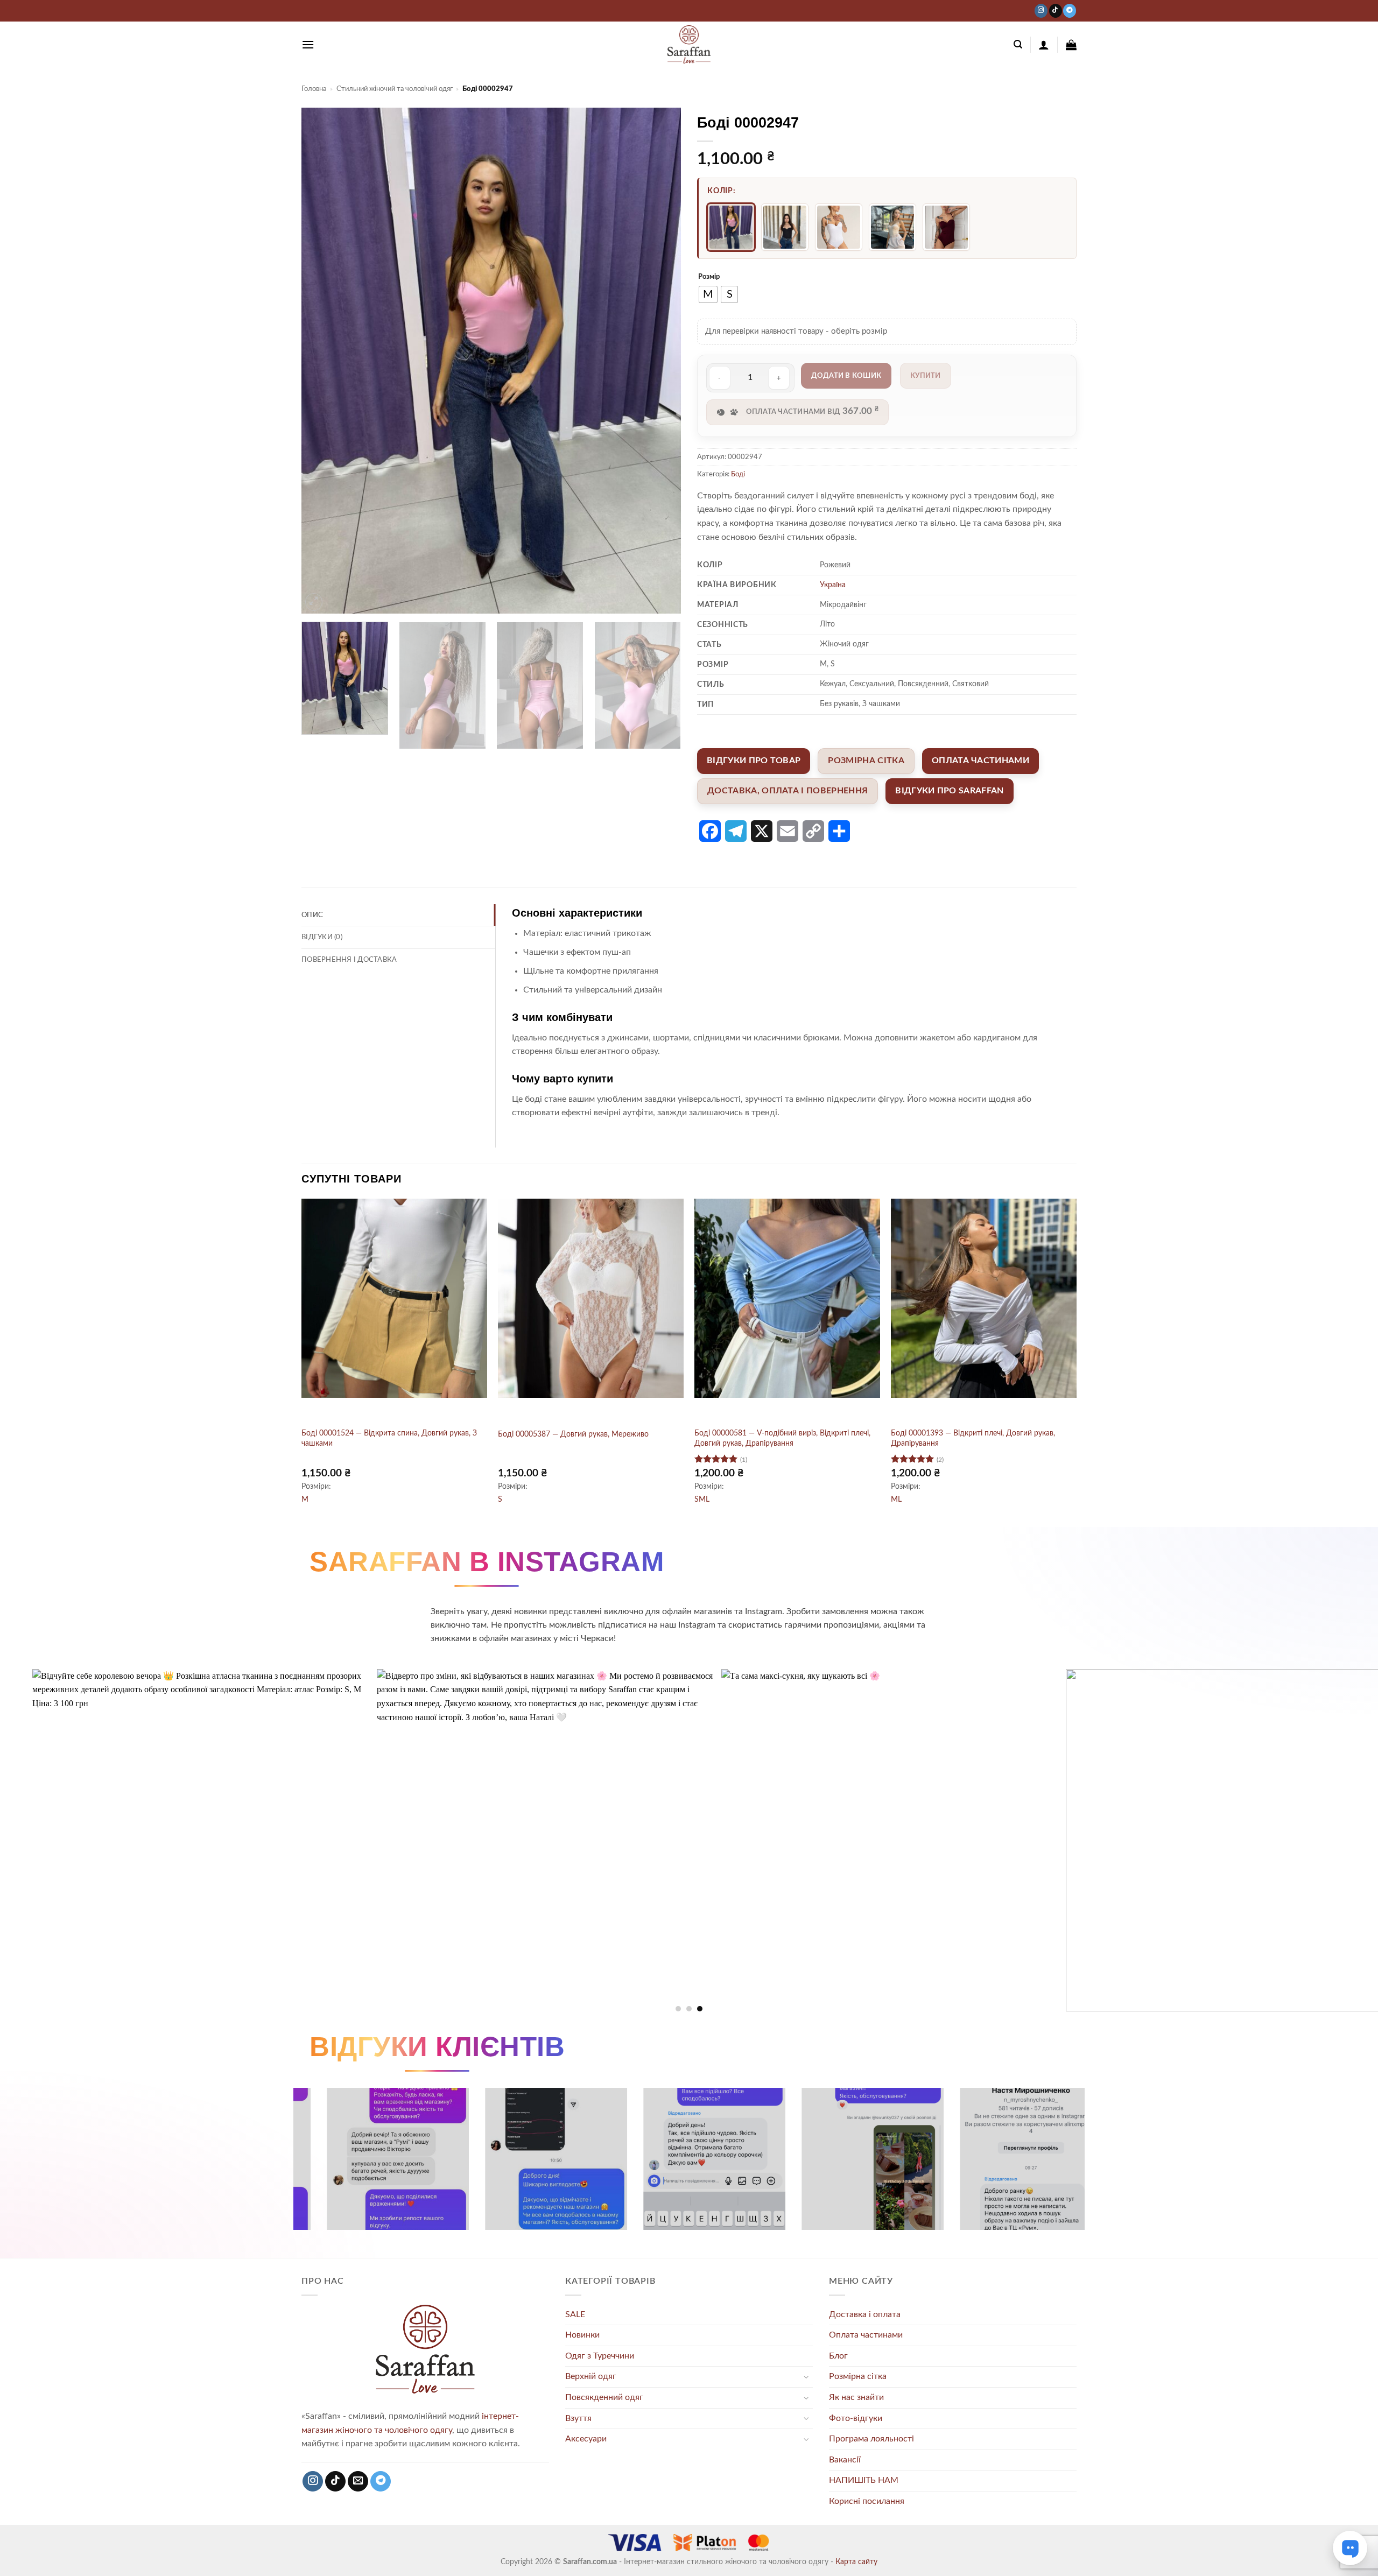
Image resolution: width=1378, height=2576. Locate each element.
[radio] (708, 294)
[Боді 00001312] (839, 227)
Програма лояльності (871, 2439)
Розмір (709, 277)
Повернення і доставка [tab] (349, 960)
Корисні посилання (867, 2501)
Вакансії (845, 2460)
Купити (926, 376)
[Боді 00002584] (946, 227)
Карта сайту (856, 2562)
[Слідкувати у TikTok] (1056, 10)
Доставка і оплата (865, 2314)
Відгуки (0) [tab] (322, 937)
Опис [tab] (312, 915)
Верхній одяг (591, 2376)
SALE (575, 2314)
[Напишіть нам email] (358, 2482)
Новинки (582, 2335)
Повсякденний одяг (604, 2397)
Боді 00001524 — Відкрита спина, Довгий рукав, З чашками (389, 1438)
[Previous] (322, 361)
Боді (738, 474)
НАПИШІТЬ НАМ (864, 2480)
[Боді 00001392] (892, 227)
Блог (838, 2356)
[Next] (660, 361)
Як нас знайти (856, 2397)
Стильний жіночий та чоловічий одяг (395, 89)
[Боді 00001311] (785, 227)
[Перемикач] (806, 2377)
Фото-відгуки (856, 2418)
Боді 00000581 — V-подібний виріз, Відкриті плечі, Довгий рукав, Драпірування (782, 1438)
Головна (314, 89)
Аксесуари (586, 2439)
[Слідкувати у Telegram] (1070, 10)
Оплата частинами (866, 2335)
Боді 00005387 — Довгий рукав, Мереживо (573, 1434)
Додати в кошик (846, 376)
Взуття (578, 2418)
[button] (308, 44)
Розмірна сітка (858, 2376)
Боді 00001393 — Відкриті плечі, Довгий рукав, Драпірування (973, 1438)
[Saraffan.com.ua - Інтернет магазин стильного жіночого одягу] (689, 45)
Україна (833, 585)
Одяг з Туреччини (600, 2356)
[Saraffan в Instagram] (1041, 10)
